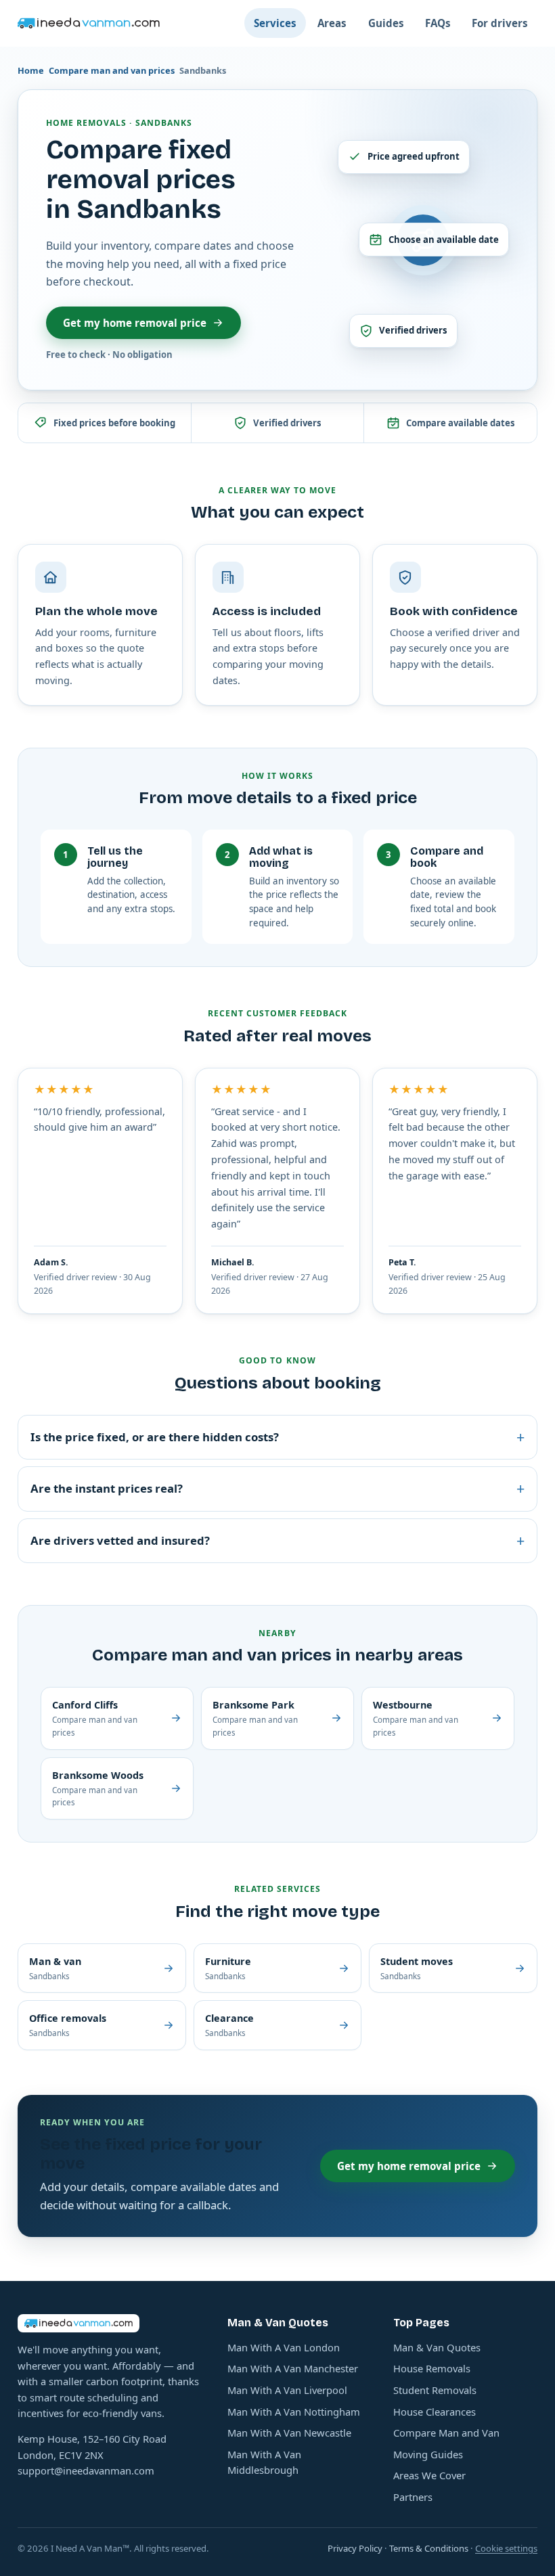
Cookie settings (506, 2548)
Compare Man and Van (446, 2433)
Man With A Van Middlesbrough (264, 2462)
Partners (413, 2497)
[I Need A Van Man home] (89, 23)
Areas (332, 23)
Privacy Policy (355, 2548)
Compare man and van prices (112, 70)
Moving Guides (428, 2454)
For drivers (500, 23)
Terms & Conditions (429, 2548)
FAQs (438, 23)
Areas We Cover (429, 2475)
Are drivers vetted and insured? (277, 1540)
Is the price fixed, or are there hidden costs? (277, 1437)
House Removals (432, 2368)
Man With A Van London (284, 2347)
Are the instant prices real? (277, 1488)
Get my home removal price (135, 323)
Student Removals (435, 2390)
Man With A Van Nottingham (294, 2412)
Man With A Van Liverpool (287, 2390)
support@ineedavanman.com (86, 2470)
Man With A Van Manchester (293, 2368)
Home (31, 70)
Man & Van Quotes (437, 2347)
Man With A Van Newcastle (289, 2433)
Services (275, 23)
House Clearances (435, 2412)
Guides (386, 23)
